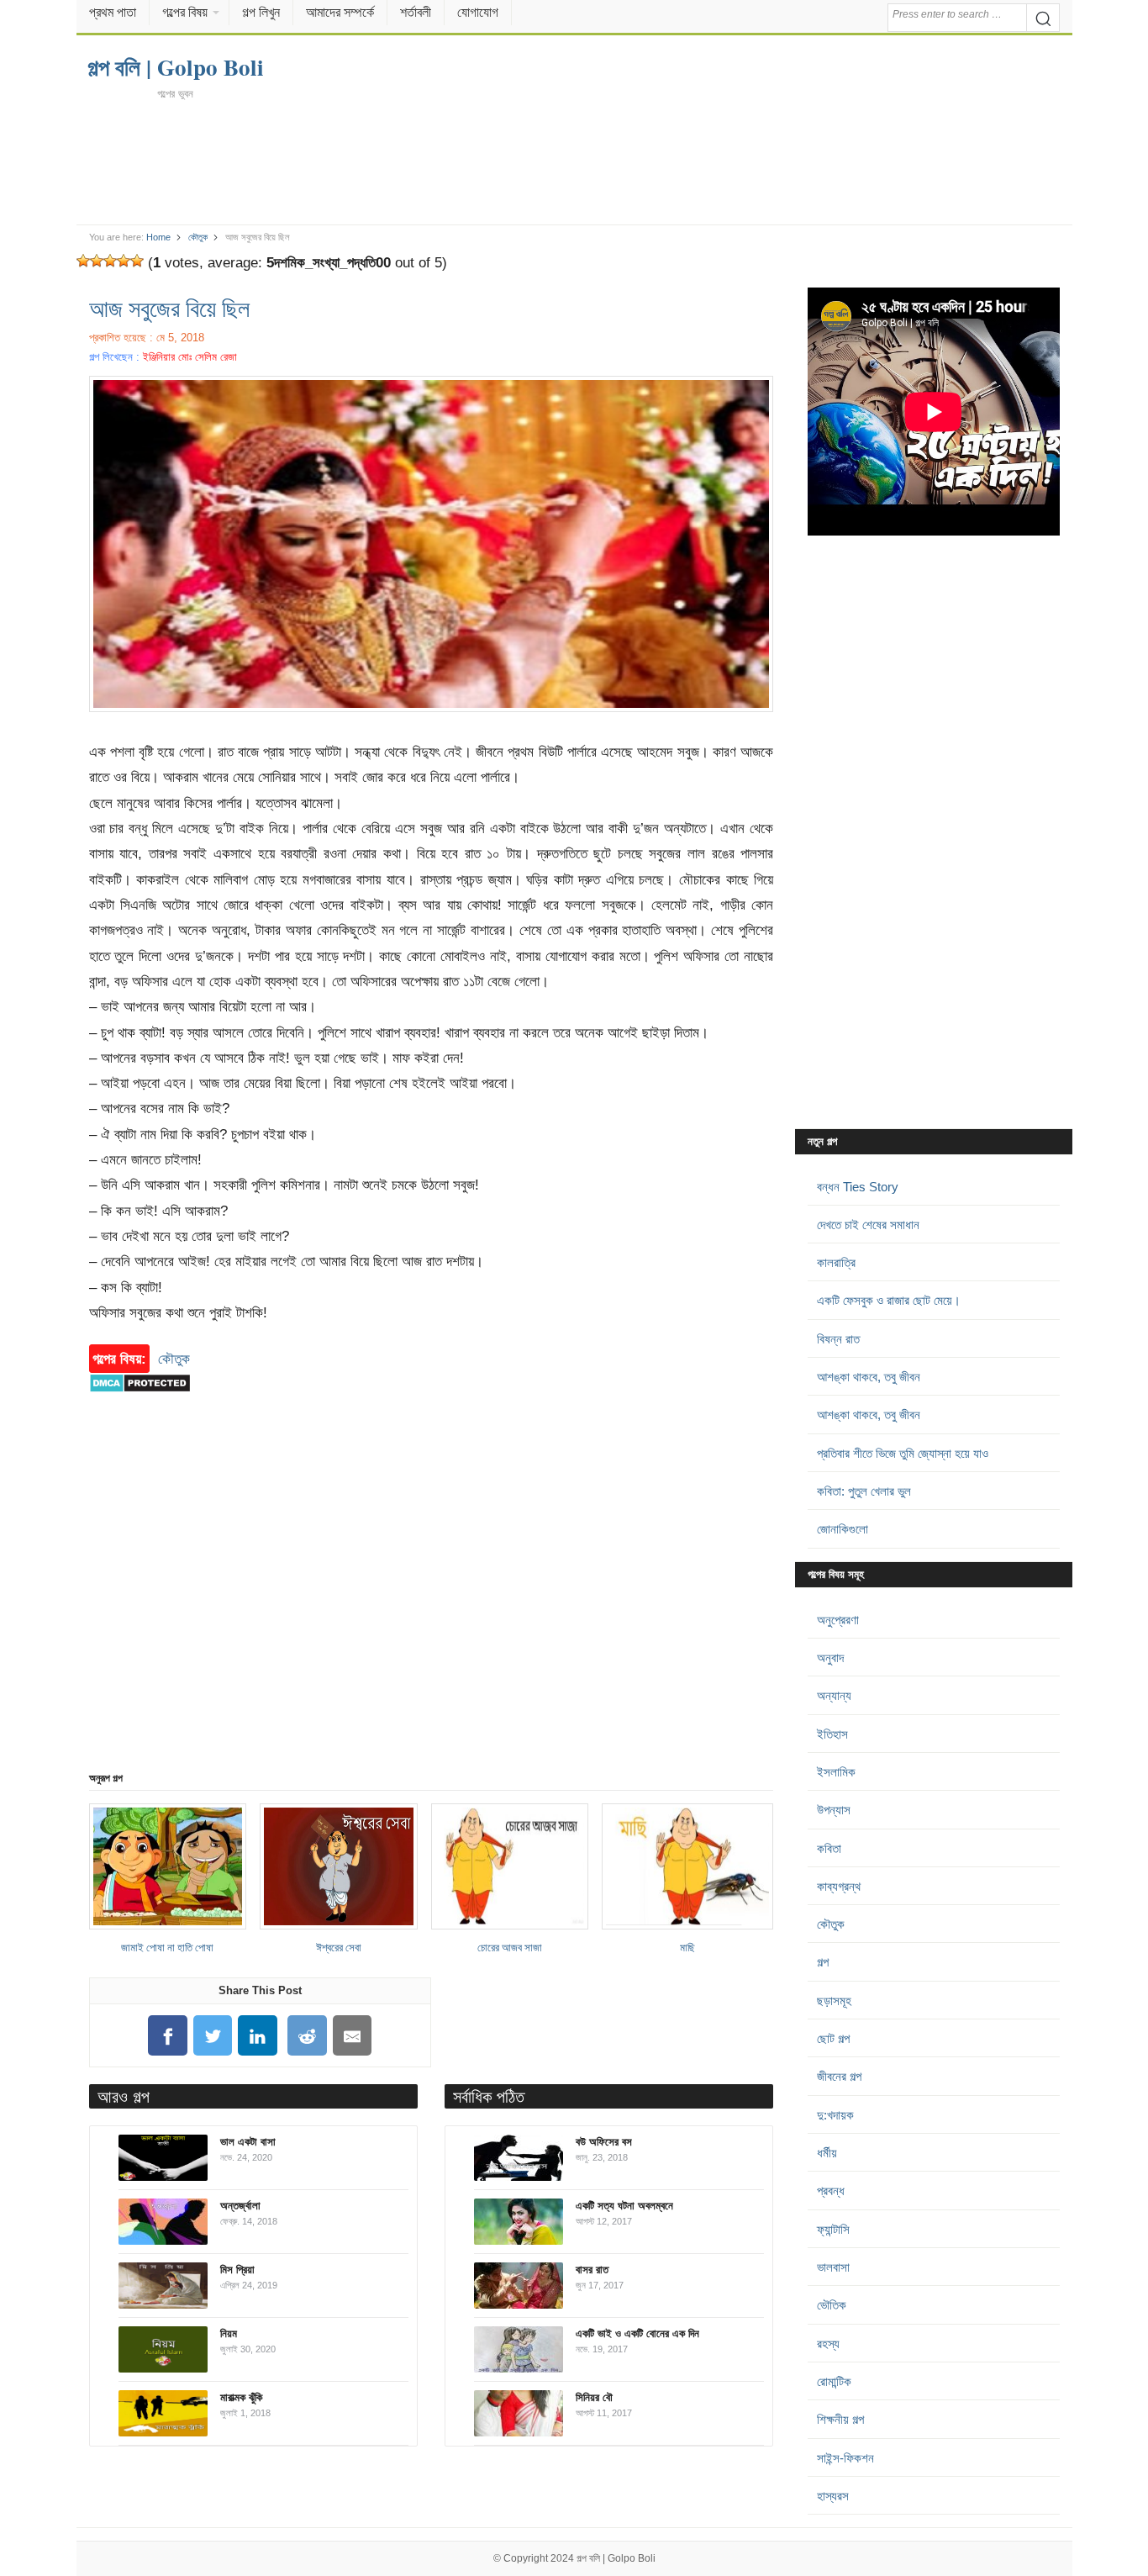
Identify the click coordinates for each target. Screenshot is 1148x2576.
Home (158, 237)
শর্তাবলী (416, 12)
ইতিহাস (832, 1734)
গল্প (823, 1962)
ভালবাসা (833, 2267)
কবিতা (829, 1848)
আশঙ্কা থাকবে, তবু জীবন (869, 1377)
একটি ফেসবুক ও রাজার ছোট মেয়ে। (889, 1300)
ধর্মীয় (827, 2153)
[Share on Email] (352, 2036)
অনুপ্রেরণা (838, 1620)
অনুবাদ (830, 1658)
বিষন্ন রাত (838, 1339)
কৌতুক (198, 237)
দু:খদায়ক (835, 2115)
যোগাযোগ (478, 12)
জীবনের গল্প (839, 2076)
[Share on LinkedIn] (258, 2036)
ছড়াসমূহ (834, 2001)
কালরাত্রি (836, 1262)
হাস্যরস (833, 2496)
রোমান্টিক (834, 2381)
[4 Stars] (124, 261)
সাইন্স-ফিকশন (845, 2458)
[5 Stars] (137, 261)
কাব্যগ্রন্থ (839, 1886)
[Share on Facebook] (167, 2036)
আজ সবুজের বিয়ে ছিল (169, 308)
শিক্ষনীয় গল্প (840, 2419)
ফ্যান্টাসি (833, 2229)
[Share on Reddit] (308, 2036)
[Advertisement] (574, 161)
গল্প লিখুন (261, 12)
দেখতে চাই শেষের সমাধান (868, 1225)
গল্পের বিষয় (185, 12)
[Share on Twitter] (213, 2036)
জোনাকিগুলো (843, 1529)
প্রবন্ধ (831, 2191)
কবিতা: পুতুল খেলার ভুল (864, 1491)
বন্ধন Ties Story (858, 1187)
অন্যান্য (834, 1695)
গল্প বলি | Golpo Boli (616, 2558)
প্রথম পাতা (113, 12)
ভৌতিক (832, 2305)
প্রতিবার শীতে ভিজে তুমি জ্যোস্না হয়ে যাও (903, 1453)
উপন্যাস (834, 1810)
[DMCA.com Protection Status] (140, 1401)
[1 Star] (83, 261)
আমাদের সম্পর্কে (340, 12)
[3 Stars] (110, 261)
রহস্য (828, 2344)
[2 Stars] (97, 261)
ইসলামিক (836, 1772)
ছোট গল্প (833, 2038)
